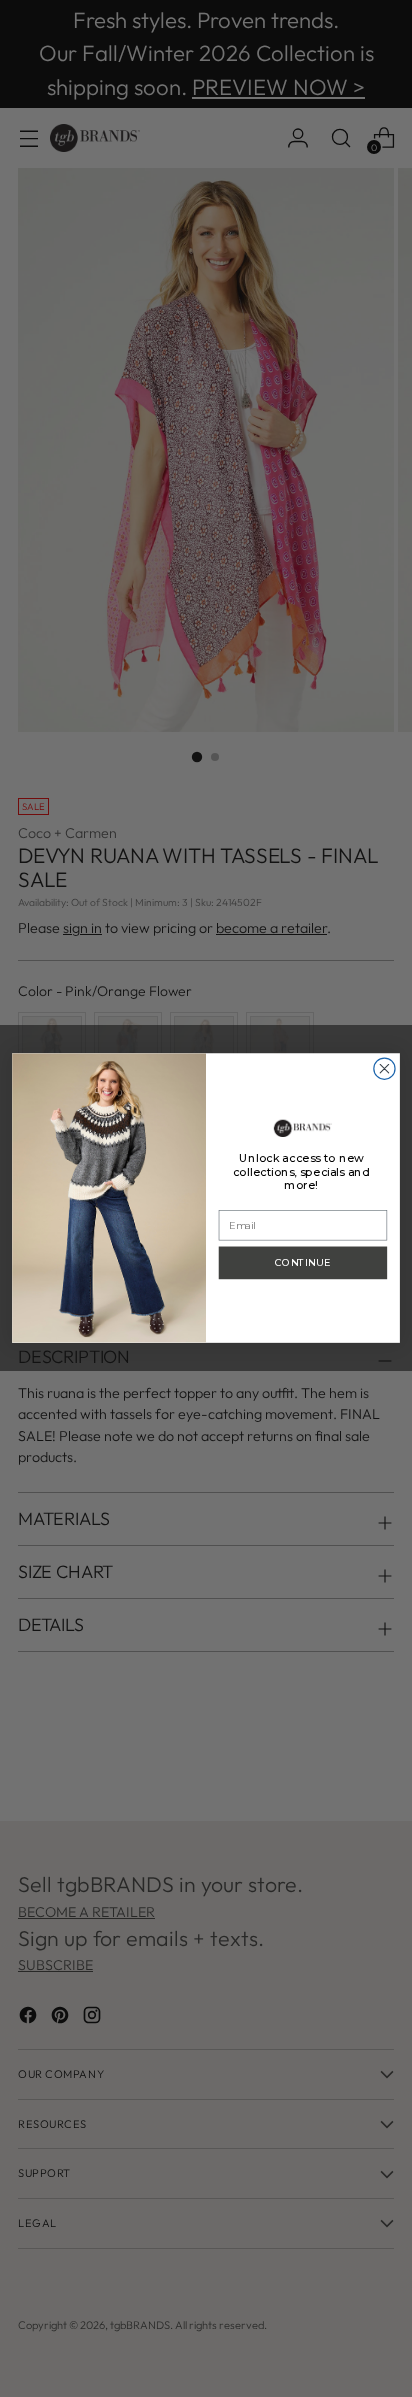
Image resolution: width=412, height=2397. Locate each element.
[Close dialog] (384, 1068)
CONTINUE (302, 1263)
